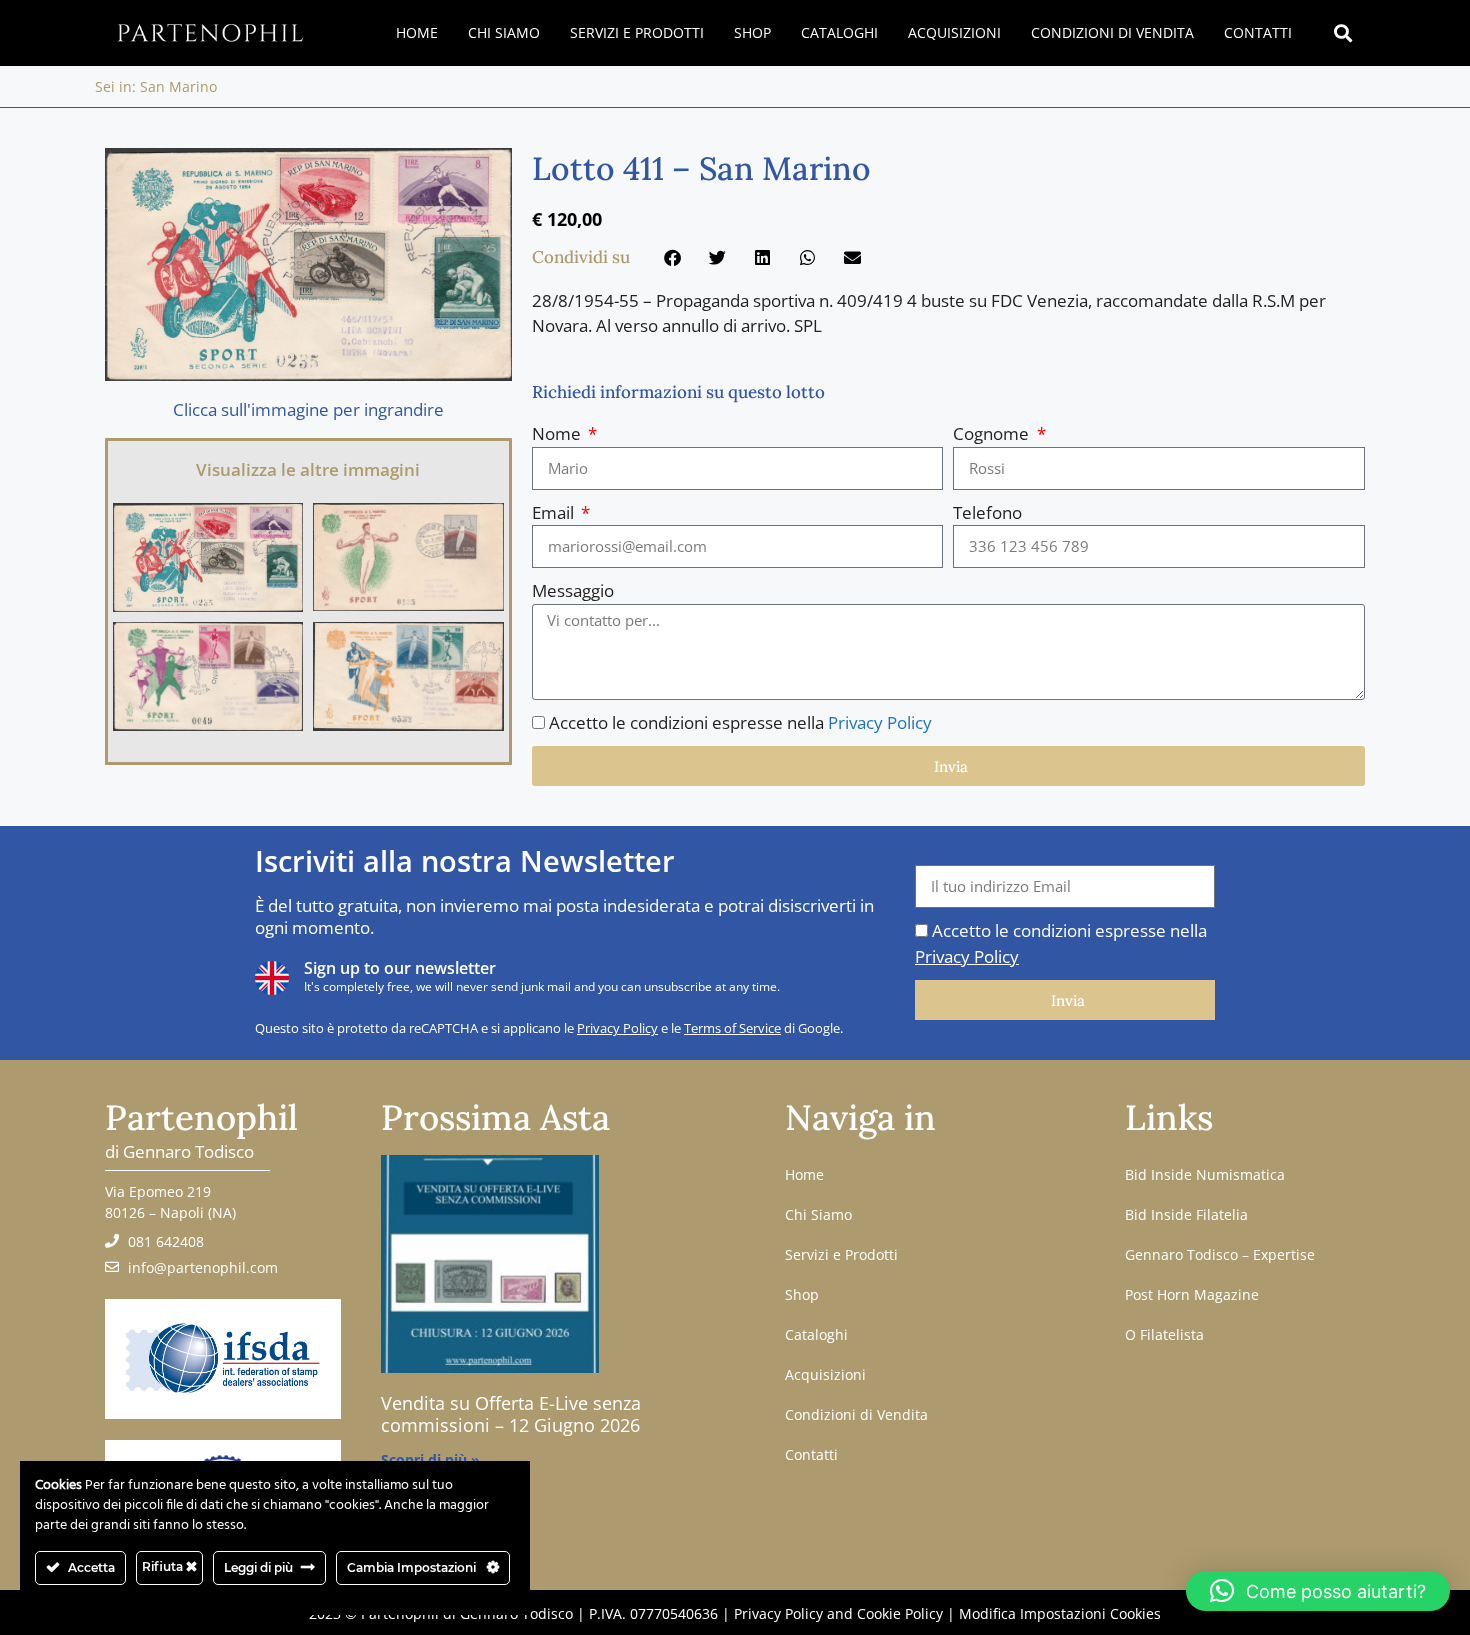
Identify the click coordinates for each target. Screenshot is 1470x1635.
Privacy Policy (880, 722)
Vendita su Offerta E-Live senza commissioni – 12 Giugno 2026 (511, 1414)
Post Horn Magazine (1192, 1294)
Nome (558, 433)
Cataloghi (839, 32)
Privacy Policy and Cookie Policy (838, 1613)
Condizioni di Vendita (1112, 32)
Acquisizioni (954, 32)
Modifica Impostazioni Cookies (1060, 1613)
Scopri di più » (430, 1459)
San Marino (178, 86)
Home (417, 32)
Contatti (1258, 32)
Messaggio (573, 590)
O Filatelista (1164, 1334)
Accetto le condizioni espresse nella (740, 722)
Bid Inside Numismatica (1205, 1174)
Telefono (987, 512)
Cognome (993, 433)
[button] (1343, 33)
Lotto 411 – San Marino (701, 168)
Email (555, 512)
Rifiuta (164, 1566)
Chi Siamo (504, 32)
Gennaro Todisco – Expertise (1220, 1254)
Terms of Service (732, 1028)
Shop (752, 32)
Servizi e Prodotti (637, 32)
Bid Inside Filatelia (1186, 1214)
